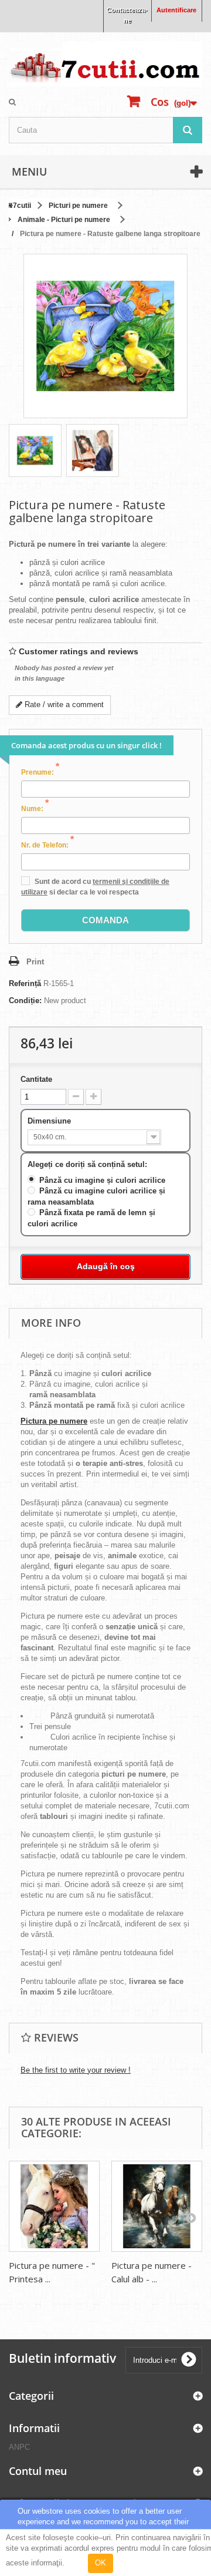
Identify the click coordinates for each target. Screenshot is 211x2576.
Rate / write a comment (63, 704)
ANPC (19, 2447)
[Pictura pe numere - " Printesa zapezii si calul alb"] (54, 2206)
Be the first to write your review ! (76, 2070)
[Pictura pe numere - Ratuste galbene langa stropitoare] (35, 450)
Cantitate (36, 1079)
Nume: (35, 808)
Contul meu (38, 2471)
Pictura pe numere (54, 1421)
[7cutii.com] (105, 64)
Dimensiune (50, 1121)
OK (101, 2563)
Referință (25, 983)
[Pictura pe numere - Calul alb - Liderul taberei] (157, 2206)
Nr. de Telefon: (47, 845)
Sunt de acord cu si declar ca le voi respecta (95, 887)
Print (35, 962)
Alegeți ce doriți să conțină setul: (89, 1164)
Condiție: (25, 1001)
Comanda (105, 920)
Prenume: (40, 772)
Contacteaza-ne (127, 15)
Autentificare (176, 10)
